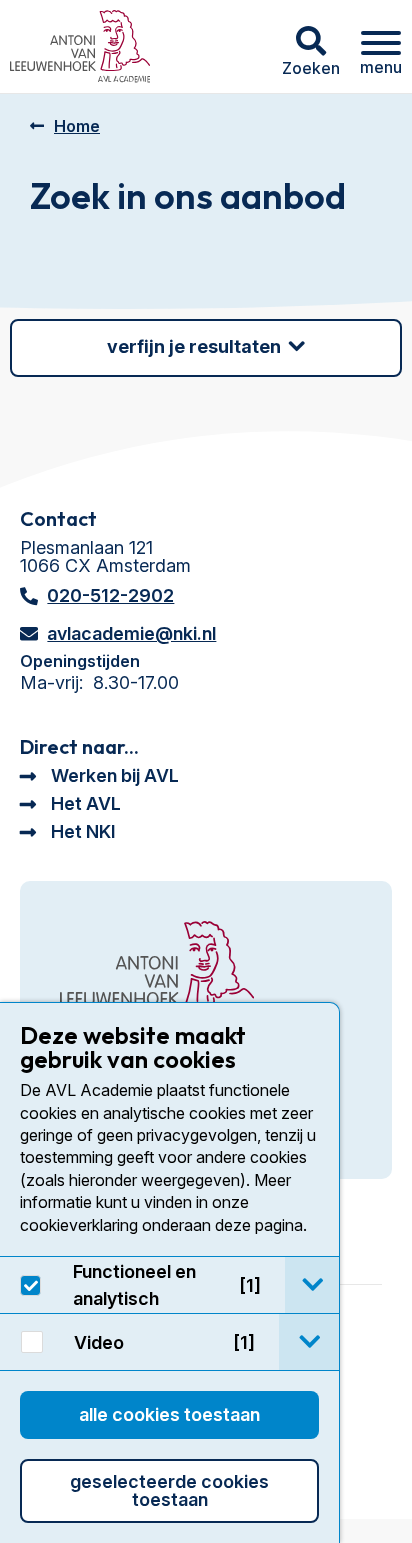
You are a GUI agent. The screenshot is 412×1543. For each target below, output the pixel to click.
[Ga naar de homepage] (157, 973)
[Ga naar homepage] (80, 46)
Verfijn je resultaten (194, 346)
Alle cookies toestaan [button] (169, 1414)
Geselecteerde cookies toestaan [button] (169, 1490)
